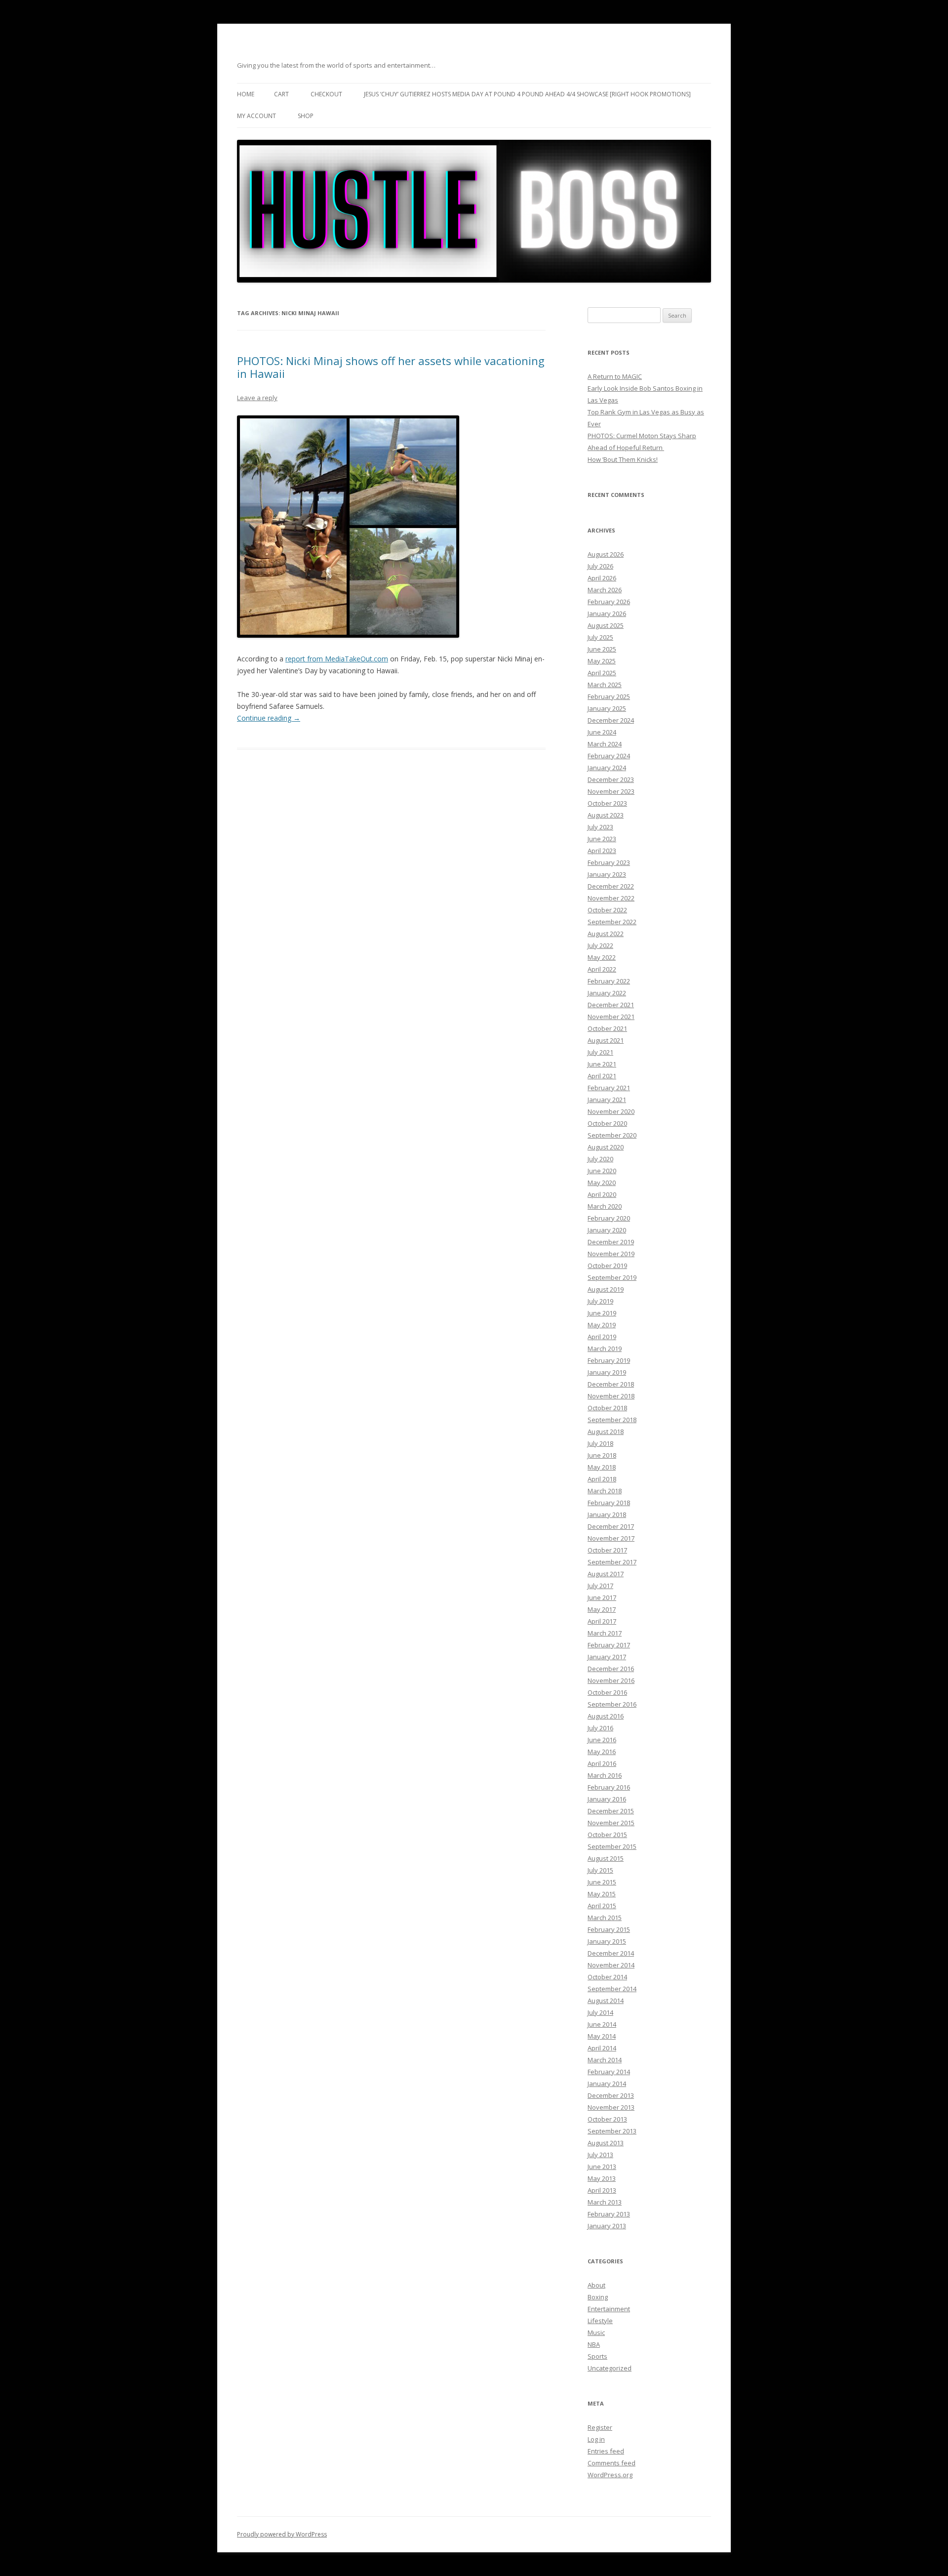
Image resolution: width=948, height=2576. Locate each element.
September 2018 (612, 1420)
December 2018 (611, 1384)
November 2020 (611, 1111)
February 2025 (609, 696)
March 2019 (605, 1349)
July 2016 (600, 1728)
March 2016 (605, 1775)
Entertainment (609, 2309)
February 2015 (609, 1929)
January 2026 (607, 613)
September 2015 (612, 1846)
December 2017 (611, 1526)
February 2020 (609, 1218)
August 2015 (606, 1858)
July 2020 (600, 1159)
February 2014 (609, 2072)
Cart (281, 94)
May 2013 (602, 2178)
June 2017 (602, 1597)
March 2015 (605, 1918)
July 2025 (600, 637)
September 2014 (612, 1989)
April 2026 (602, 578)
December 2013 (611, 2095)
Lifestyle (600, 2321)
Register (600, 2427)
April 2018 (602, 1479)
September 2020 (612, 1135)
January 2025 (607, 708)
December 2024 (611, 720)
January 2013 (607, 2226)
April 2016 (602, 1763)
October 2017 (607, 1550)
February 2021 (609, 1088)
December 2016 (611, 1669)
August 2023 (606, 815)
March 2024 (605, 744)
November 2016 (611, 1680)
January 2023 (607, 874)
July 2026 (600, 566)
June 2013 (602, 2167)
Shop (306, 116)
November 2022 (611, 898)
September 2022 (612, 922)
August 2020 (606, 1147)
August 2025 (606, 625)
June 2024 (602, 732)
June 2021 (602, 1064)
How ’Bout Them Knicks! (623, 459)
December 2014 (611, 1953)
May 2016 (602, 1752)
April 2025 (602, 673)
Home (246, 94)
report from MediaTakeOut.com (337, 659)
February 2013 (609, 2214)
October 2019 (607, 1266)
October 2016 (607, 1692)
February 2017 (609, 1645)
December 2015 (611, 1811)
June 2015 (602, 1882)
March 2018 (605, 1491)
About (596, 2285)
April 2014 (602, 2048)
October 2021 (607, 1028)
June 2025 (602, 649)
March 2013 (605, 2202)
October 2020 (607, 1123)
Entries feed (606, 2451)
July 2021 (600, 1052)
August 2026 (606, 554)
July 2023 (600, 827)
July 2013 (600, 2155)
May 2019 (602, 1325)
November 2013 (611, 2107)
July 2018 (600, 1443)
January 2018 (607, 1514)
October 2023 (607, 803)
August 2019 (606, 1289)
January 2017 (607, 1657)
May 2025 (602, 661)
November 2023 (611, 791)
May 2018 (602, 1467)
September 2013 (612, 2131)
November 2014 (611, 1965)
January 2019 (607, 1372)
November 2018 (611, 1396)
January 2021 (607, 1100)
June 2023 (602, 839)
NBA (594, 2344)
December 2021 (611, 1005)
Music (596, 2332)
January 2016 (607, 1799)
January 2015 (607, 1941)
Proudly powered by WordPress (282, 2534)
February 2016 (609, 1787)
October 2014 (607, 1977)
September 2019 (612, 1277)
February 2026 (609, 602)
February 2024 (609, 756)
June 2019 (602, 1313)
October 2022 (607, 910)
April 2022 (602, 969)
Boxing (598, 2297)
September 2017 (612, 1562)
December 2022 (611, 886)
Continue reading (269, 718)
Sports (597, 2356)
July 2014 (600, 2012)
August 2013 (606, 2143)
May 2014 (602, 2036)
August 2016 (606, 1716)
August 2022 (606, 934)
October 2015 (607, 1835)
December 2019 (611, 1242)
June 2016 (602, 1740)
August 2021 (606, 1040)
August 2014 (606, 2001)
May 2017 (602, 1609)
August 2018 (606, 1431)
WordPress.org (610, 2475)
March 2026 (605, 590)
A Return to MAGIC (615, 376)
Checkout (326, 94)
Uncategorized (610, 2368)
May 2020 (602, 1183)
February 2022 (609, 981)
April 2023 (602, 851)
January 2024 (607, 768)
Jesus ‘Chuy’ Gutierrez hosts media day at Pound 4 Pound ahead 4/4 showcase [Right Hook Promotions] (527, 94)
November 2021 (611, 1017)
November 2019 (611, 1254)
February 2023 (609, 862)
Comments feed (612, 2463)
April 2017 (602, 1621)
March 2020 (605, 1206)
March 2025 (605, 685)
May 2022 (602, 957)
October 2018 (607, 1408)
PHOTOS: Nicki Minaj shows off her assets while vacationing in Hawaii (391, 367)
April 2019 (602, 1337)
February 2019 (609, 1360)
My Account (257, 116)
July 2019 (600, 1301)
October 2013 (607, 2119)
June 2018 (602, 1455)
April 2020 (602, 1194)
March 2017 (605, 1633)
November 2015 (611, 1823)
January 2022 (607, 993)
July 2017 (600, 1586)
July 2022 (600, 945)
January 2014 (607, 2084)
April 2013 (602, 2190)
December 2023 (611, 779)
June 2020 (602, 1171)
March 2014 (605, 2060)
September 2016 (612, 1704)
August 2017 (606, 1574)
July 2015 (600, 1870)
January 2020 (607, 1230)
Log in (596, 2439)
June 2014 (602, 2024)
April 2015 (602, 1906)
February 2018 (609, 1503)
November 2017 (611, 1538)
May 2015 (602, 1894)
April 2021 (602, 1076)
